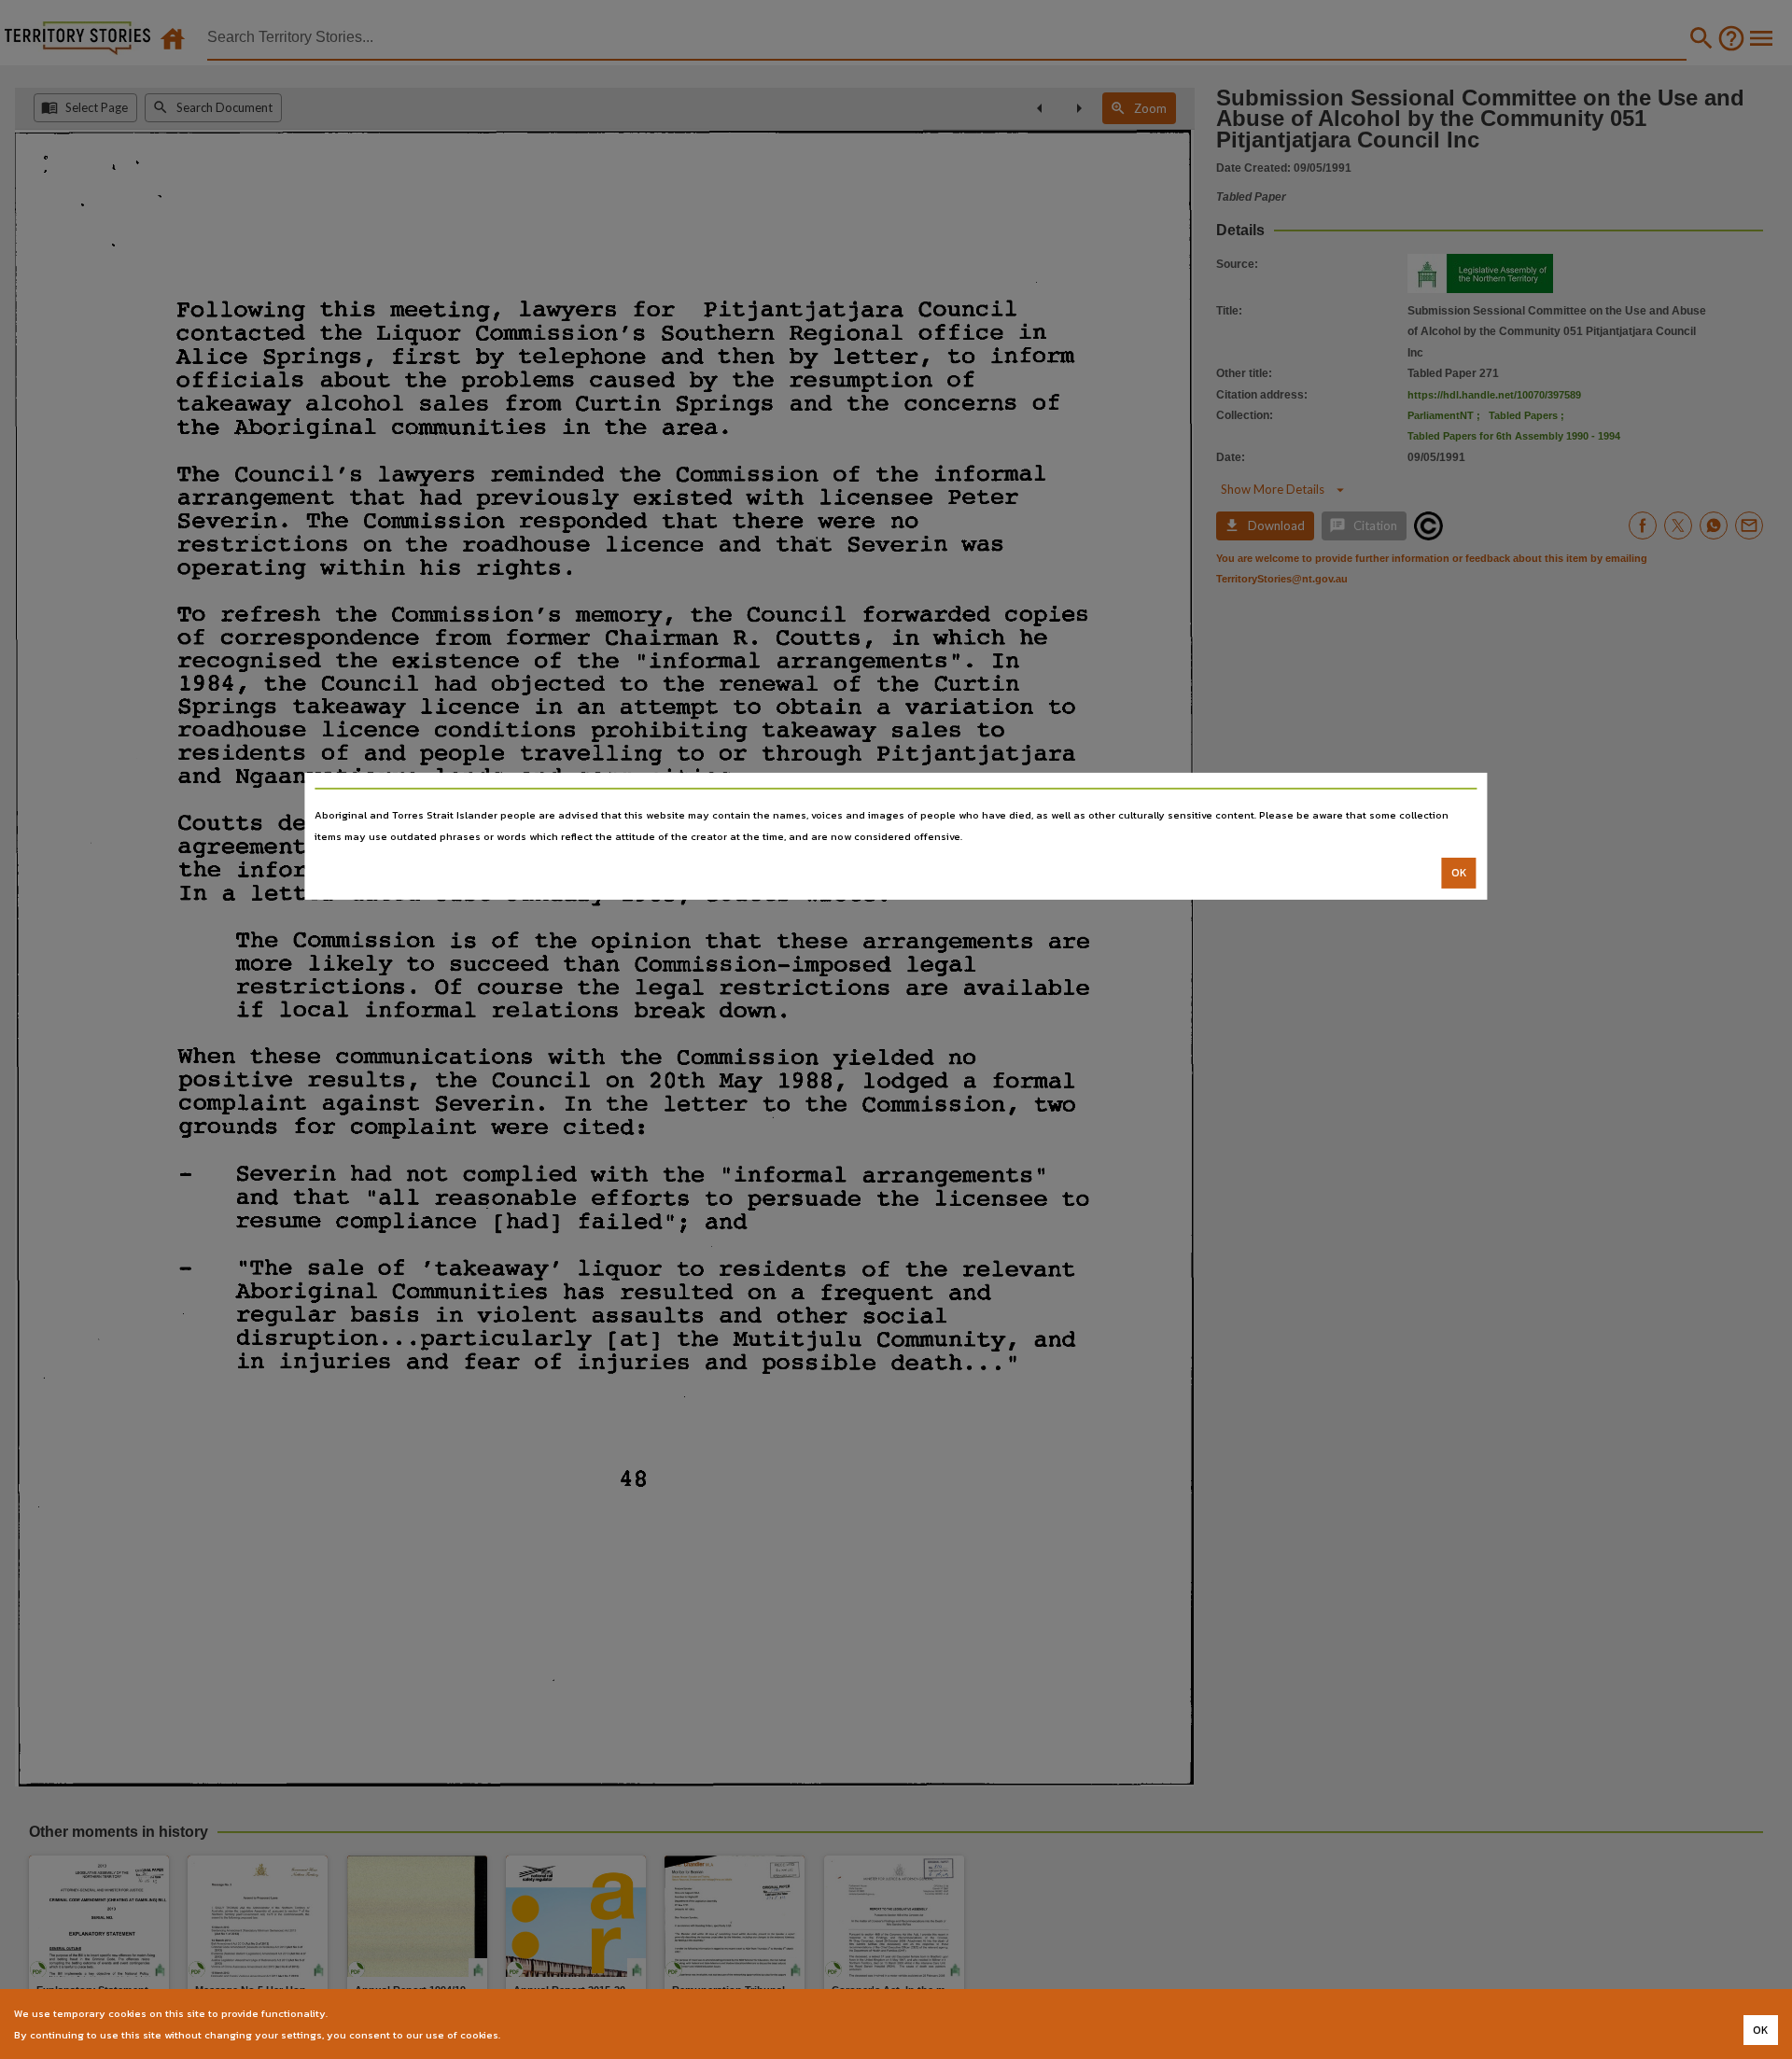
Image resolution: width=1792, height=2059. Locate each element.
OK (1459, 873)
